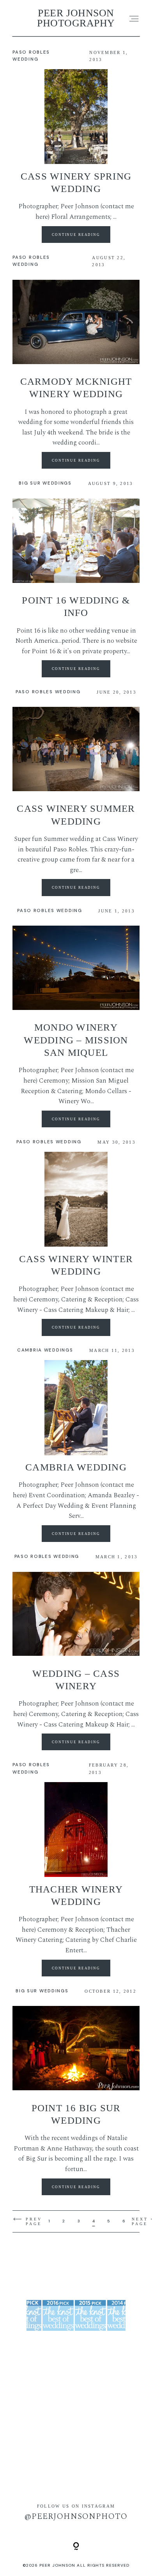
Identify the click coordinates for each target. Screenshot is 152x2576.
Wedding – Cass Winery (76, 1680)
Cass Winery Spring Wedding (76, 182)
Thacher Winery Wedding (76, 1895)
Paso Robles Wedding (48, 692)
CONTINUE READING (76, 234)
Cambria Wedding (76, 1467)
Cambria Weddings (45, 1350)
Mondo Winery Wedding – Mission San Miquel (76, 1040)
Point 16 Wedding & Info (76, 606)
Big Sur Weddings (45, 483)
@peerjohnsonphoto (76, 2517)
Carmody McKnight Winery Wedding (76, 388)
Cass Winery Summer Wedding (76, 815)
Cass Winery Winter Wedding (76, 1265)
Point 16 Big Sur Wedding (76, 2114)
